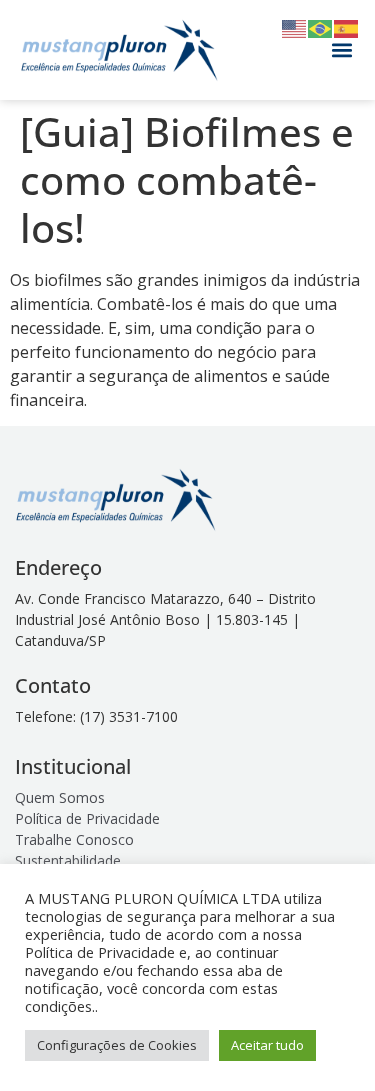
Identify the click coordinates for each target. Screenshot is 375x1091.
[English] (295, 27)
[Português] (321, 27)
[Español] (347, 27)
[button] (342, 50)
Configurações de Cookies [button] (117, 1045)
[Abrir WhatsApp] (325, 1040)
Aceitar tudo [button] (267, 1045)
